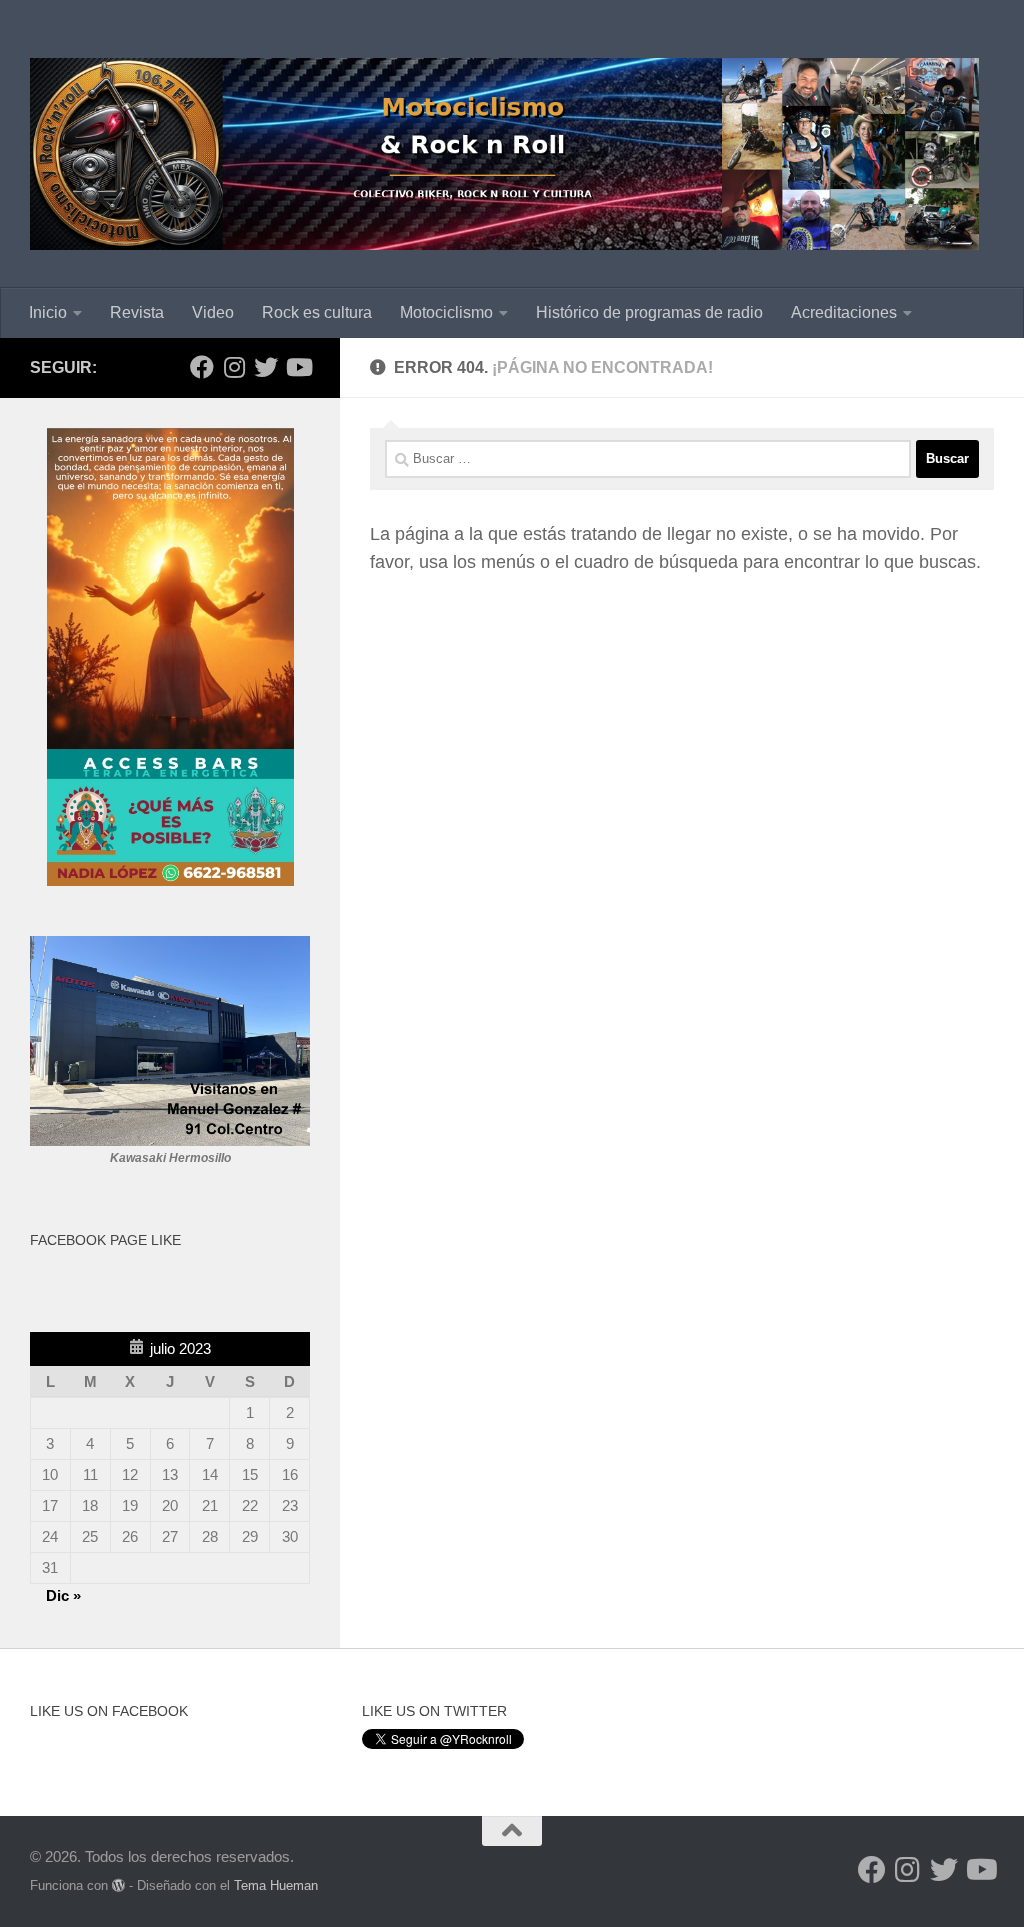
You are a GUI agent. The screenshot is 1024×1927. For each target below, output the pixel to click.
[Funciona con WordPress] (118, 1885)
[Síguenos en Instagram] (234, 367)
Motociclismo (446, 312)
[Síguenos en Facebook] (202, 367)
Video (213, 312)
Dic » (63, 1595)
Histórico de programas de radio (649, 312)
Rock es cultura (317, 312)
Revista (137, 312)
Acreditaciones (844, 312)
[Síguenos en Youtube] (298, 367)
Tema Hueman (276, 1885)
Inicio (48, 312)
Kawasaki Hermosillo (170, 1158)
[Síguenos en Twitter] (266, 367)
